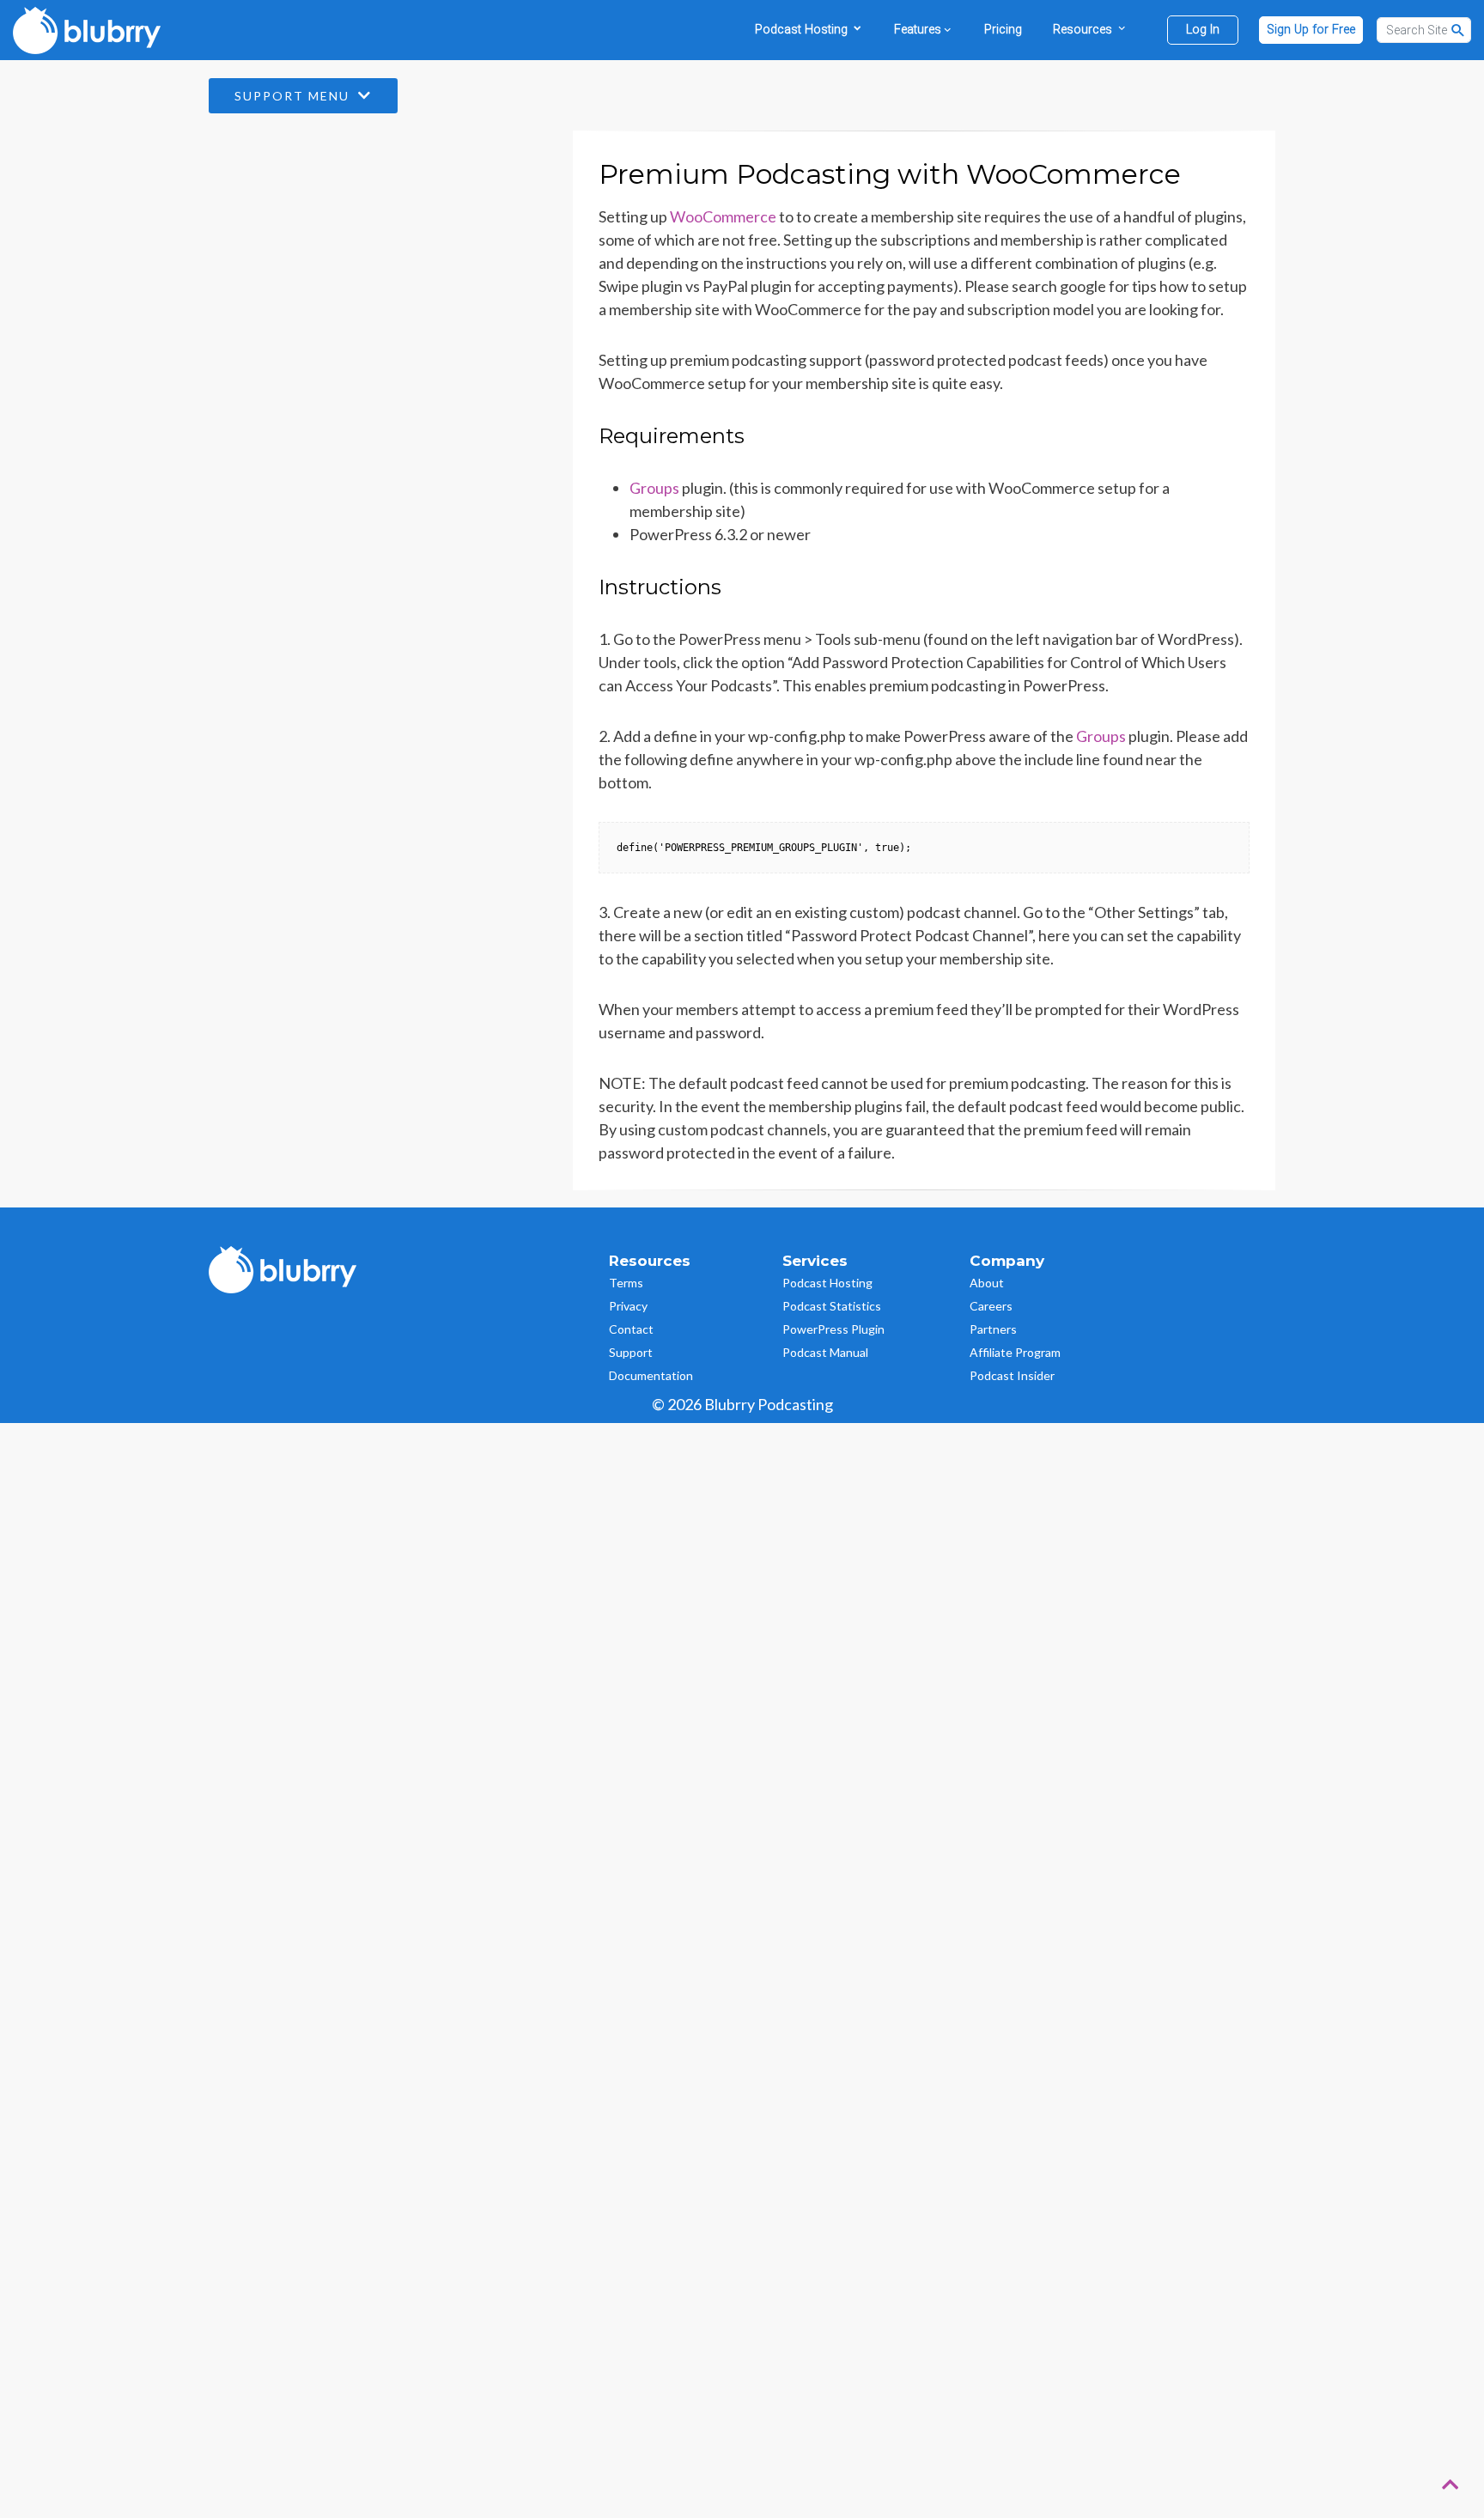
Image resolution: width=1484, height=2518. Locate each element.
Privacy (628, 1306)
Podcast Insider (1012, 1375)
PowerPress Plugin (833, 1329)
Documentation (651, 1375)
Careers (991, 1306)
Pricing (1003, 30)
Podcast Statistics (832, 1306)
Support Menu (294, 96)
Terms (626, 1283)
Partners (993, 1329)
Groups (654, 488)
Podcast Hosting (827, 1283)
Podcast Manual (825, 1352)
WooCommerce (723, 216)
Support (631, 1352)
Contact (631, 1329)
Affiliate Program (1015, 1352)
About (987, 1283)
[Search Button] (1458, 30)
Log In (1203, 30)
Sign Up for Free (1311, 30)
